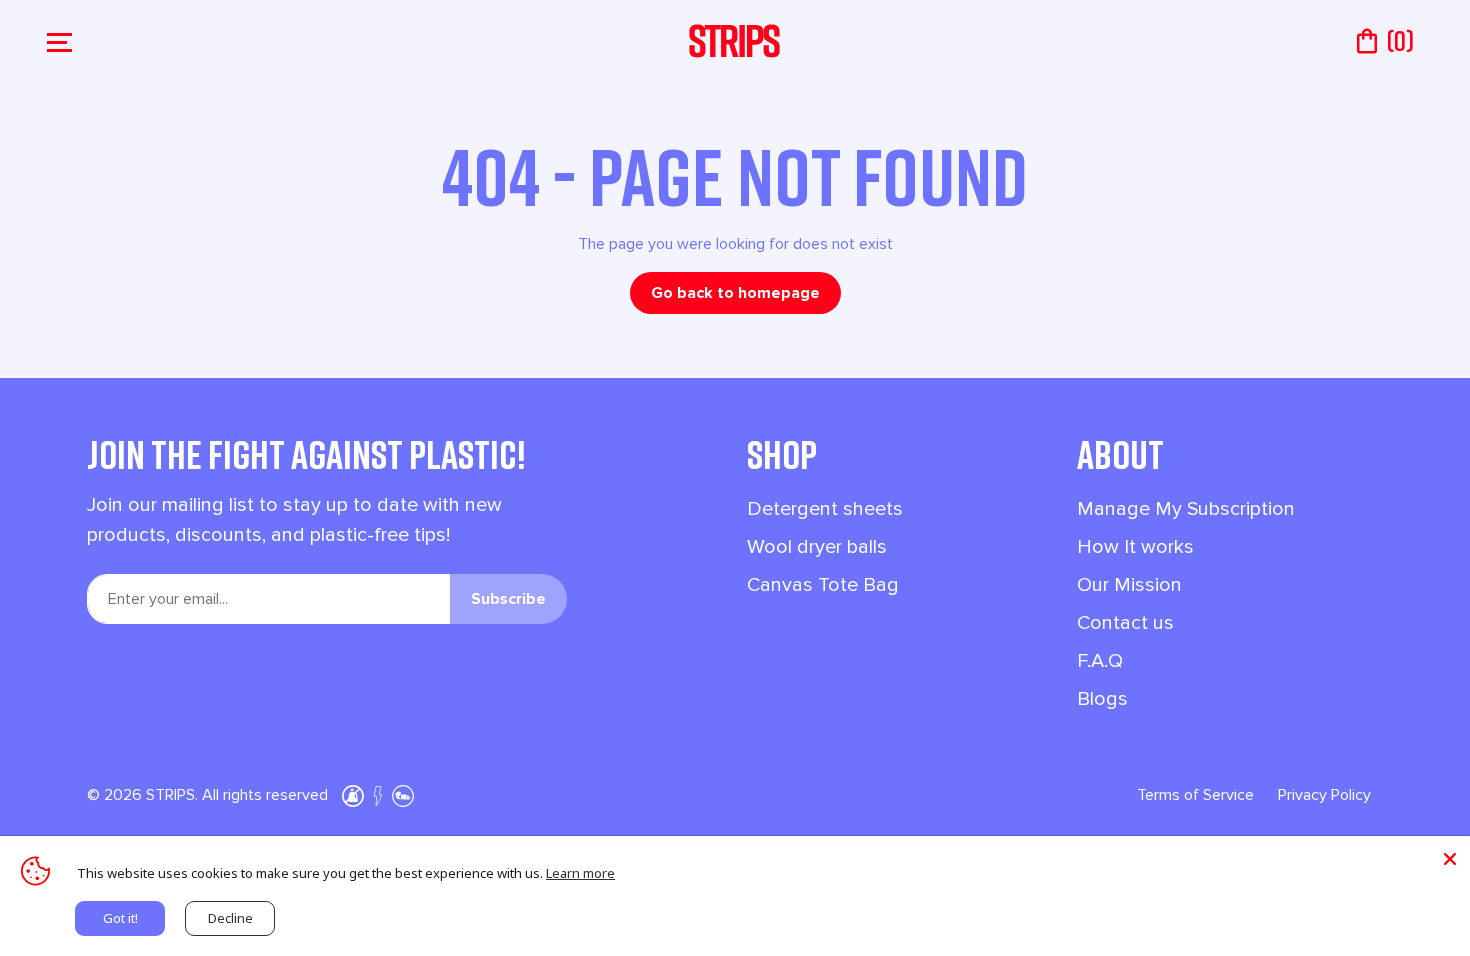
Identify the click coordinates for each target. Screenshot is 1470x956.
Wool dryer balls (817, 547)
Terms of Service (1195, 795)
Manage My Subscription (1186, 509)
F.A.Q (1100, 661)
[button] (62, 41)
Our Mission (1129, 585)
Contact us (1125, 623)
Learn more (580, 873)
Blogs (1102, 699)
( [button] (1400, 40)
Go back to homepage (735, 293)
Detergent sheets (825, 509)
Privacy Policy (1324, 795)
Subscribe (508, 599)
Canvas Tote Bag (823, 585)
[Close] (1450, 856)
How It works (1135, 547)
